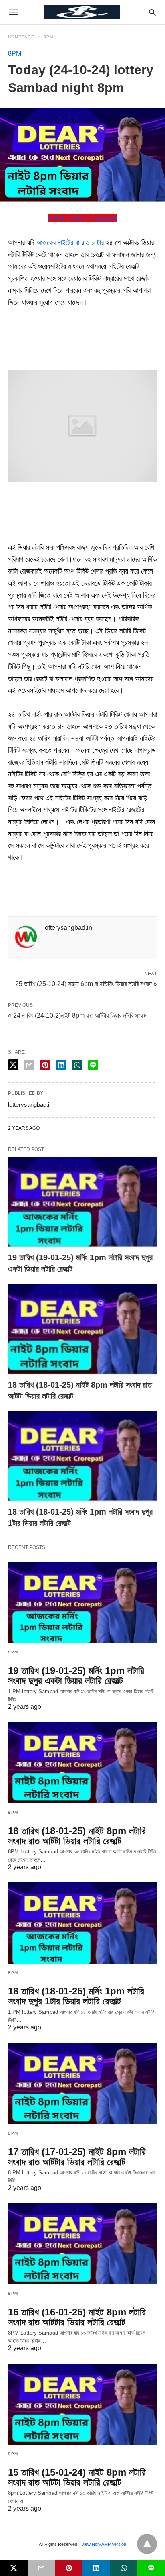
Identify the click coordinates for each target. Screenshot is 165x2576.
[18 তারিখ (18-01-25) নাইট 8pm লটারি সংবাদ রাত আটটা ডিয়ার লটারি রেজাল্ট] (82, 1330)
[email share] (29, 1065)
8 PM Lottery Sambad (82, 218)
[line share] (93, 1065)
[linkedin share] (61, 1065)
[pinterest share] (45, 1065)
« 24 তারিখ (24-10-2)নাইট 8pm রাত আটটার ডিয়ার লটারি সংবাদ (77, 1015)
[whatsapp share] (77, 1065)
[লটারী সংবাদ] (82, 12)
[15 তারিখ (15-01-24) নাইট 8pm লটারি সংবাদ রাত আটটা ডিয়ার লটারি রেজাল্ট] (82, 2404)
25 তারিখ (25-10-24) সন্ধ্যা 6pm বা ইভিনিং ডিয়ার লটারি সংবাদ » (86, 983)
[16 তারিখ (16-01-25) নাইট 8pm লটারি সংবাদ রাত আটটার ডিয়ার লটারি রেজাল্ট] (82, 2244)
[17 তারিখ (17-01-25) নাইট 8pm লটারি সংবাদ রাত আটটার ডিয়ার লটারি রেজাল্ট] (82, 2083)
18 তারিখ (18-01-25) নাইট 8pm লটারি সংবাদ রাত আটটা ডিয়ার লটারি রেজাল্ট (77, 1836)
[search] (152, 12)
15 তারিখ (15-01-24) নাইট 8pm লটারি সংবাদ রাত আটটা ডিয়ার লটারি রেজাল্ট (77, 2477)
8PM (48, 37)
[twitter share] (13, 1065)
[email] (41, 2568)
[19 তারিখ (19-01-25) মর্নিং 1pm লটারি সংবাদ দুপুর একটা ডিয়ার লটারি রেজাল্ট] (82, 1202)
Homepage (21, 37)
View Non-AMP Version (104, 2544)
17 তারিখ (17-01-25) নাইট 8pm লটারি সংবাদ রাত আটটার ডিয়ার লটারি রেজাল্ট (77, 2157)
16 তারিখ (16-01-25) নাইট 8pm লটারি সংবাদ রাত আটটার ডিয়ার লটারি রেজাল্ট (77, 2317)
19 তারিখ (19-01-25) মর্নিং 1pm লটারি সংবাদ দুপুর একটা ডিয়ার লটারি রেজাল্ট (76, 1676)
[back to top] (147, 2544)
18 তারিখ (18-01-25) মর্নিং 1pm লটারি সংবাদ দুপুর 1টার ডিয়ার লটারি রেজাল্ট (76, 1996)
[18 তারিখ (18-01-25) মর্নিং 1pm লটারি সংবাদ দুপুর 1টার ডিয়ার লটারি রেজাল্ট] (82, 1457)
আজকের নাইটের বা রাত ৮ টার (70, 243)
